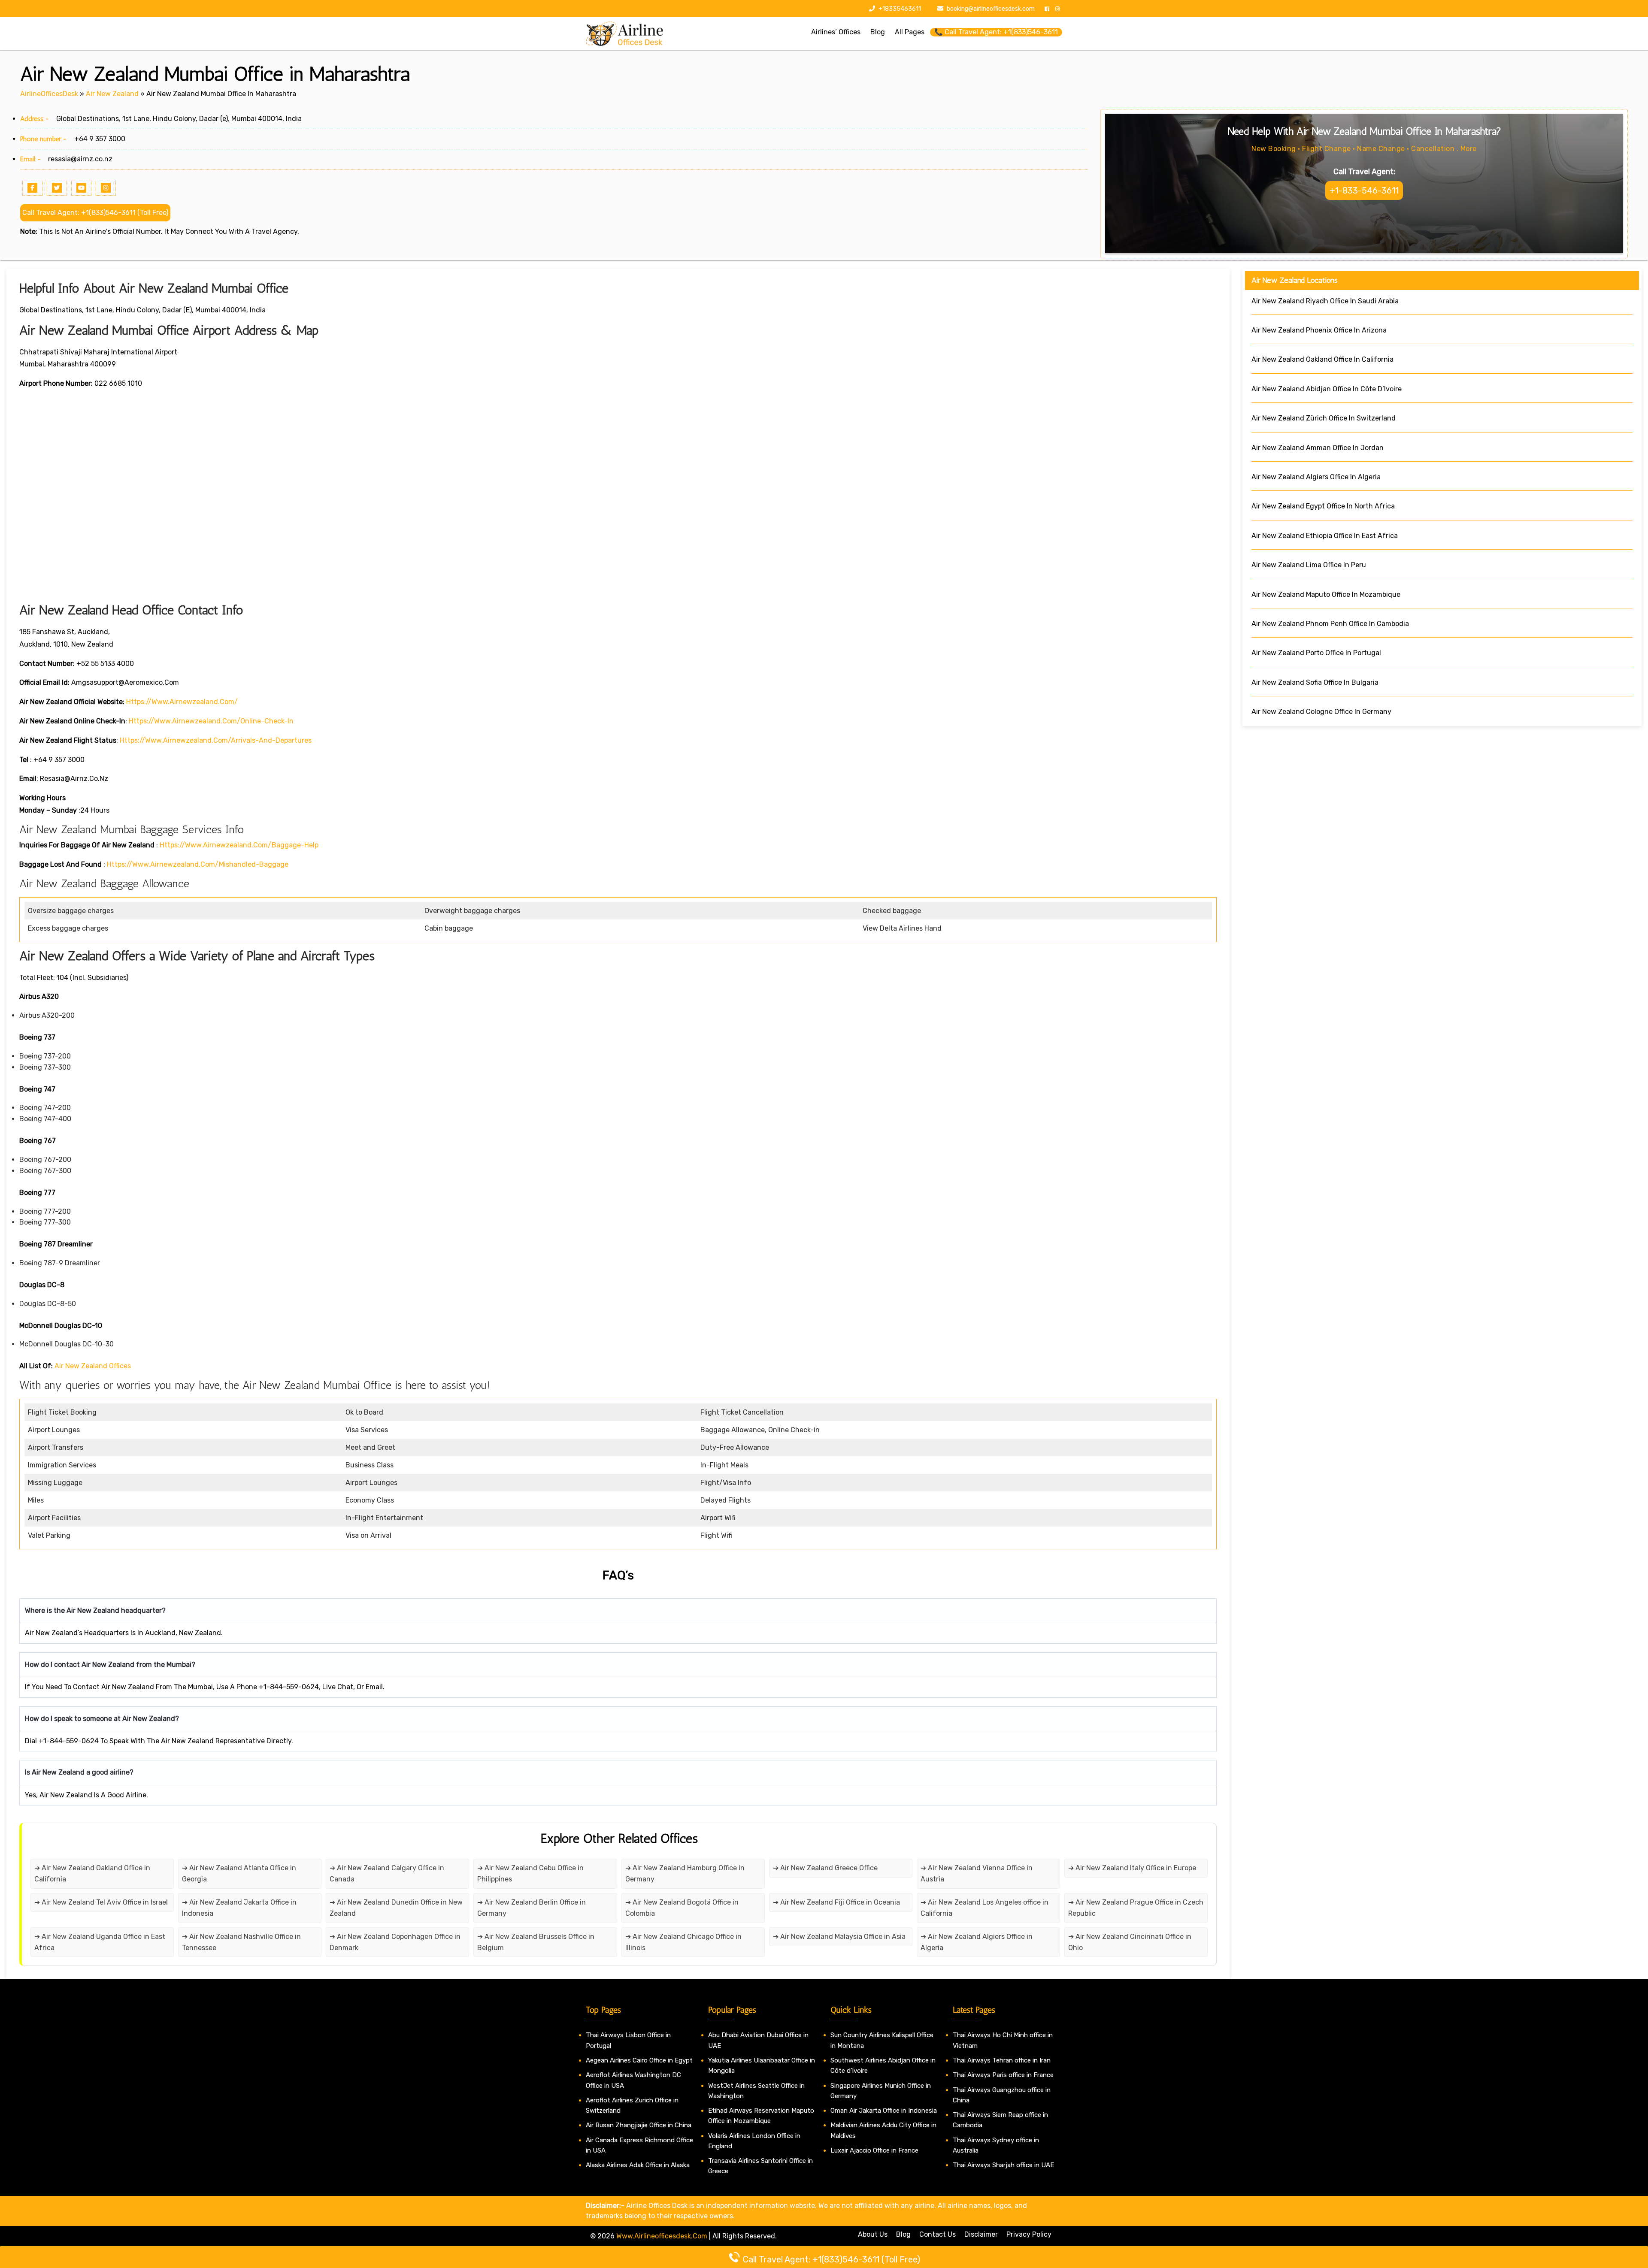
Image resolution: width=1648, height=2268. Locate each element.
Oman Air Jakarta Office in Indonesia (884, 2111)
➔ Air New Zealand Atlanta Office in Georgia (239, 1873)
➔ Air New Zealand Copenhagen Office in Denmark (395, 1942)
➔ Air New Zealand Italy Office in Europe (1132, 1868)
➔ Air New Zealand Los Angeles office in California (985, 1908)
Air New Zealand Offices (93, 1366)
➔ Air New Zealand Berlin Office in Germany (532, 1908)
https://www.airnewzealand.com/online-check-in (211, 721)
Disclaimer (981, 2234)
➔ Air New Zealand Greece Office (825, 1868)
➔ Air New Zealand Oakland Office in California (92, 1873)
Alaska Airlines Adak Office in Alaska (638, 2165)
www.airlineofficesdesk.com (662, 2236)
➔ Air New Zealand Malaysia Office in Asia (839, 1937)
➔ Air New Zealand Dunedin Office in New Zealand (396, 1908)
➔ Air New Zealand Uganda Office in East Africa (100, 1942)
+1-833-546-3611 (1364, 191)
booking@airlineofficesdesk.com (991, 9)
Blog (903, 2234)
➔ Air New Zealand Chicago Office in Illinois (683, 1942)
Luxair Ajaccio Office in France (874, 2150)
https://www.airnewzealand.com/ (182, 702)
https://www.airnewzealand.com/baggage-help (239, 845)
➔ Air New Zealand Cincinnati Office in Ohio (1130, 1942)
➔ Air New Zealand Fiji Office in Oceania (836, 1902)
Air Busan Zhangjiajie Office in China (639, 2125)
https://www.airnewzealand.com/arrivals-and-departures (216, 740)
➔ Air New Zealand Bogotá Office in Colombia (682, 1908)
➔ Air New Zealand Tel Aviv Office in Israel (101, 1902)
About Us (873, 2234)
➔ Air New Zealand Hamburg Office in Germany (685, 1873)
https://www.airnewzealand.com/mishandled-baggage (198, 864)
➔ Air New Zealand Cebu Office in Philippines (530, 1873)
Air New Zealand (112, 94)
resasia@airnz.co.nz (80, 159)
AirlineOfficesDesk (49, 94)
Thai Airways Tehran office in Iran (1002, 2060)
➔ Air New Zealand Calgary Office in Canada (387, 1873)
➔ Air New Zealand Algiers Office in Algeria (977, 1942)
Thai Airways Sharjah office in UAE (1003, 2165)
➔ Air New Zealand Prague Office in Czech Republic (1136, 1908)
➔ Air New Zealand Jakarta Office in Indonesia (239, 1908)
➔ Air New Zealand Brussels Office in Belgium (536, 1942)
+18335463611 (899, 9)
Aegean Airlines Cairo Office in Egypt (639, 2060)
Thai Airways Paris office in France (1003, 2075)
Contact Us (938, 2234)
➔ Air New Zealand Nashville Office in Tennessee (241, 1942)
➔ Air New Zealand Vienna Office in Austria (977, 1873)
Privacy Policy (1029, 2234)
